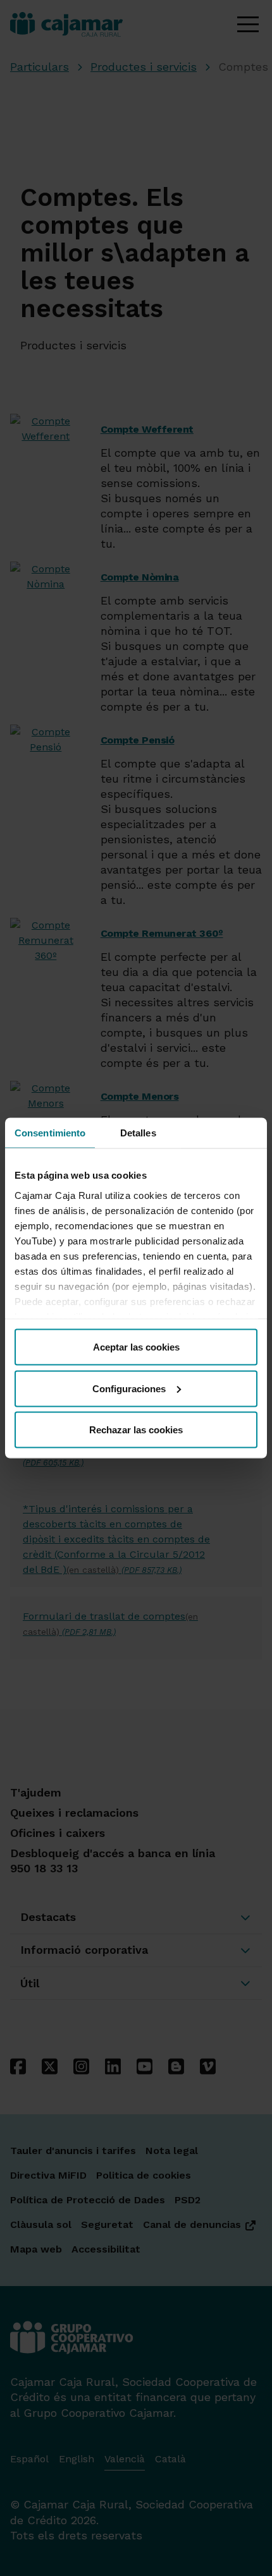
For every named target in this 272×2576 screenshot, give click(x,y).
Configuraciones (129, 1388)
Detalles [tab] (138, 1133)
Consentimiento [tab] (50, 1133)
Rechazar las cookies (136, 1430)
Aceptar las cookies (136, 1347)
